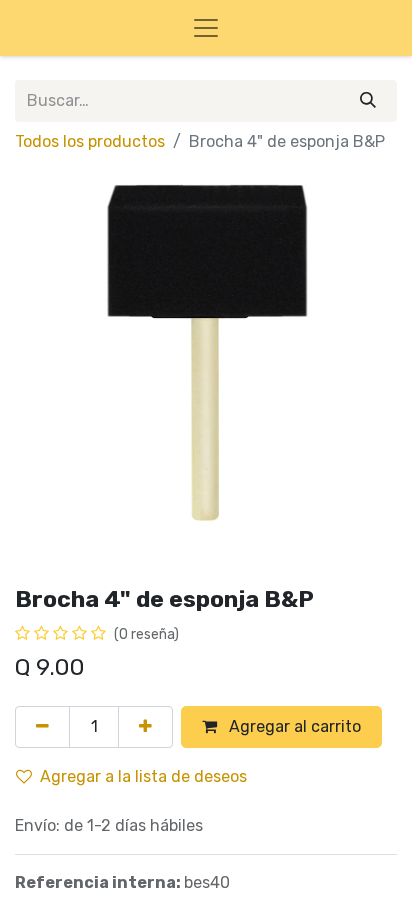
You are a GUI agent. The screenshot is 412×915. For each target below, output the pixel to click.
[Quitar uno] (42, 727)
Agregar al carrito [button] (293, 726)
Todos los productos (90, 141)
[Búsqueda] (368, 101)
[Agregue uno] (145, 727)
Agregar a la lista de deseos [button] (143, 776)
